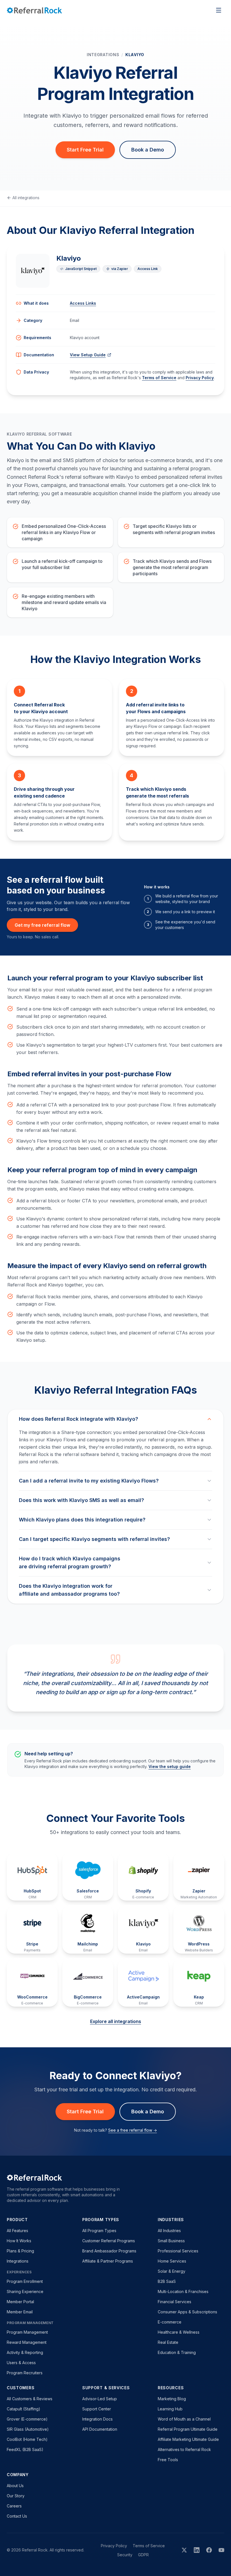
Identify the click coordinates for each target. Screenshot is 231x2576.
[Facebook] (209, 2550)
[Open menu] (219, 10)
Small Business (171, 2241)
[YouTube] (221, 2550)
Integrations (103, 55)
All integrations (26, 198)
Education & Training (177, 2352)
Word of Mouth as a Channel (184, 2419)
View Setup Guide (88, 355)
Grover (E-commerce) (27, 2419)
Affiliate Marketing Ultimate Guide (188, 2439)
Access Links (83, 303)
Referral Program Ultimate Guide (188, 2429)
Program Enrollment (25, 2281)
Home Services (172, 2261)
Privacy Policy (200, 378)
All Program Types (99, 2231)
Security (125, 2555)
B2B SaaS (167, 2281)
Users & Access (21, 2363)
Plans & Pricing (20, 2251)
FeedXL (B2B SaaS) (25, 2449)
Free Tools (168, 2460)
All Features (17, 2231)
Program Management (27, 2332)
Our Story (16, 2496)
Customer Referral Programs (109, 2241)
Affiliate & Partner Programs (108, 2261)
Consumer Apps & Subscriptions (187, 2312)
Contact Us (17, 2516)
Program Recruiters (25, 2373)
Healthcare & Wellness (179, 2332)
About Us (15, 2486)
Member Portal (20, 2302)
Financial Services (175, 2302)
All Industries (169, 2231)
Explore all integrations (116, 2021)
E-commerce (170, 2322)
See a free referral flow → (133, 2130)
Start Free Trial (85, 150)
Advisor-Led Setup (100, 2399)
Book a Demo (148, 150)
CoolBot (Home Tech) (27, 2439)
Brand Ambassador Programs (109, 2251)
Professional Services (178, 2251)
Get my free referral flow (42, 925)
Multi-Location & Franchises (183, 2291)
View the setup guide (170, 1766)
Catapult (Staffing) (24, 2409)
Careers (14, 2506)
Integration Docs (97, 2419)
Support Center (97, 2409)
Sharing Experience (25, 2291)
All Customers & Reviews (30, 2399)
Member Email (20, 2312)
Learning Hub (170, 2409)
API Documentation (100, 2429)
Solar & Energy (172, 2271)
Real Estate (168, 2342)
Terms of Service (159, 378)
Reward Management (27, 2342)
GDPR (143, 2555)
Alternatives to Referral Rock (184, 2449)
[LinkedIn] (197, 2550)
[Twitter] (184, 2550)
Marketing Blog (172, 2399)
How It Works (19, 2241)
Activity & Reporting (25, 2352)
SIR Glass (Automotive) (28, 2429)
